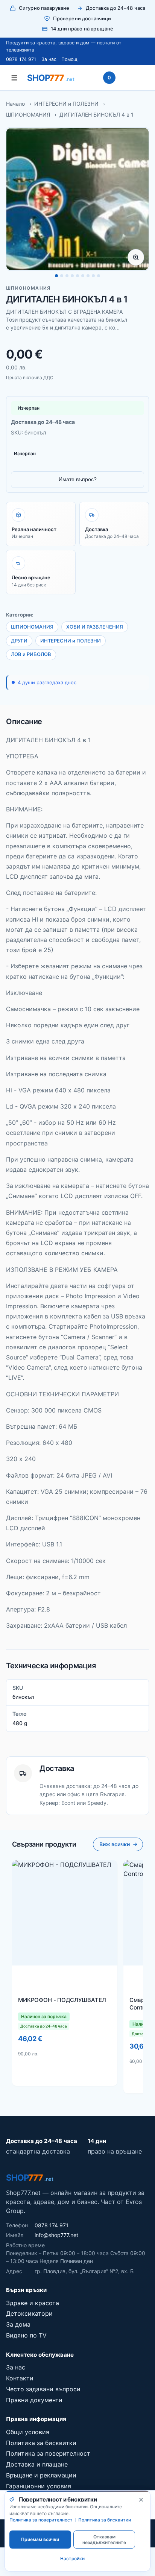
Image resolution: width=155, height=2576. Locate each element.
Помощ (69, 59)
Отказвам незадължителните (104, 2540)
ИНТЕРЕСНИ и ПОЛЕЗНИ (66, 104)
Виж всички (115, 1844)
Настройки (72, 2559)
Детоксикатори (29, 2313)
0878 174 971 (21, 59)
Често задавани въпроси (43, 2389)
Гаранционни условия (39, 2486)
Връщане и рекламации (41, 2475)
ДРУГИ (19, 641)
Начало (15, 104)
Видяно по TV (26, 2335)
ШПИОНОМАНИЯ (28, 115)
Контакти (20, 2378)
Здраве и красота (33, 2303)
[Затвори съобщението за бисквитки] (141, 2500)
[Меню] (14, 78)
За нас (49, 59)
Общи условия (28, 2432)
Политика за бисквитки (41, 2443)
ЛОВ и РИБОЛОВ (31, 654)
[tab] (56, 276)
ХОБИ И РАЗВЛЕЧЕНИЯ (95, 627)
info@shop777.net (56, 2235)
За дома (18, 2324)
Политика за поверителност (48, 2453)
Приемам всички (40, 2539)
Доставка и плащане (37, 2464)
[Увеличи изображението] (136, 257)
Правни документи (34, 2400)
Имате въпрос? (78, 479)
